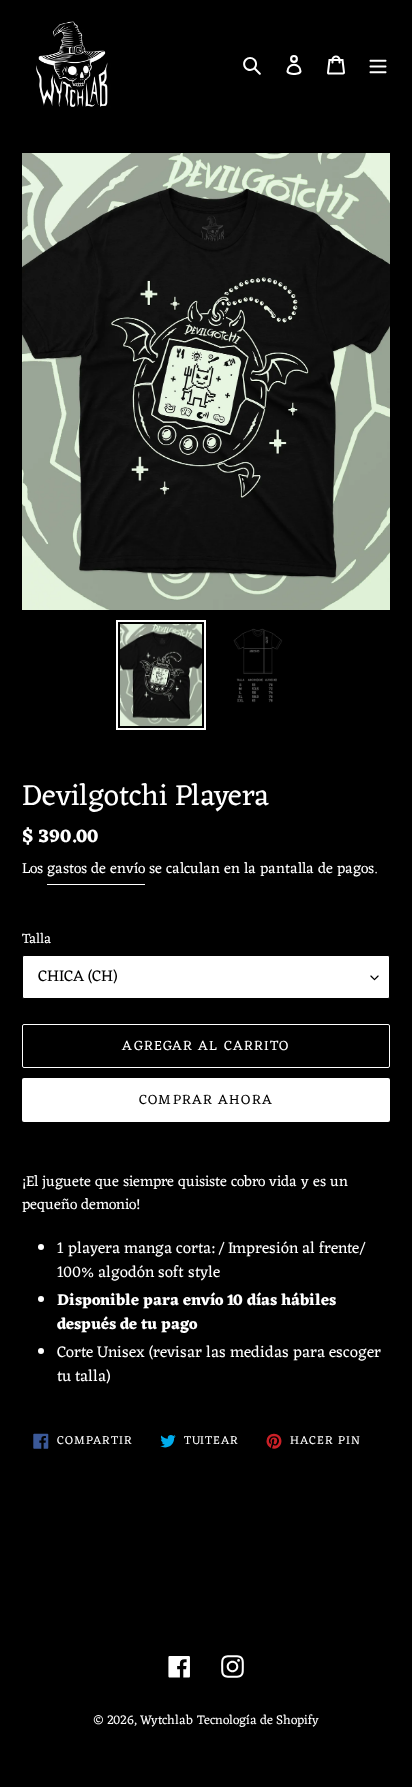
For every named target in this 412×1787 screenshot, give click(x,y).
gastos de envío (96, 869)
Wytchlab (166, 1720)
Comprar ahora (206, 1100)
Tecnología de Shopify (258, 1720)
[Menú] (378, 65)
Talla (36, 939)
